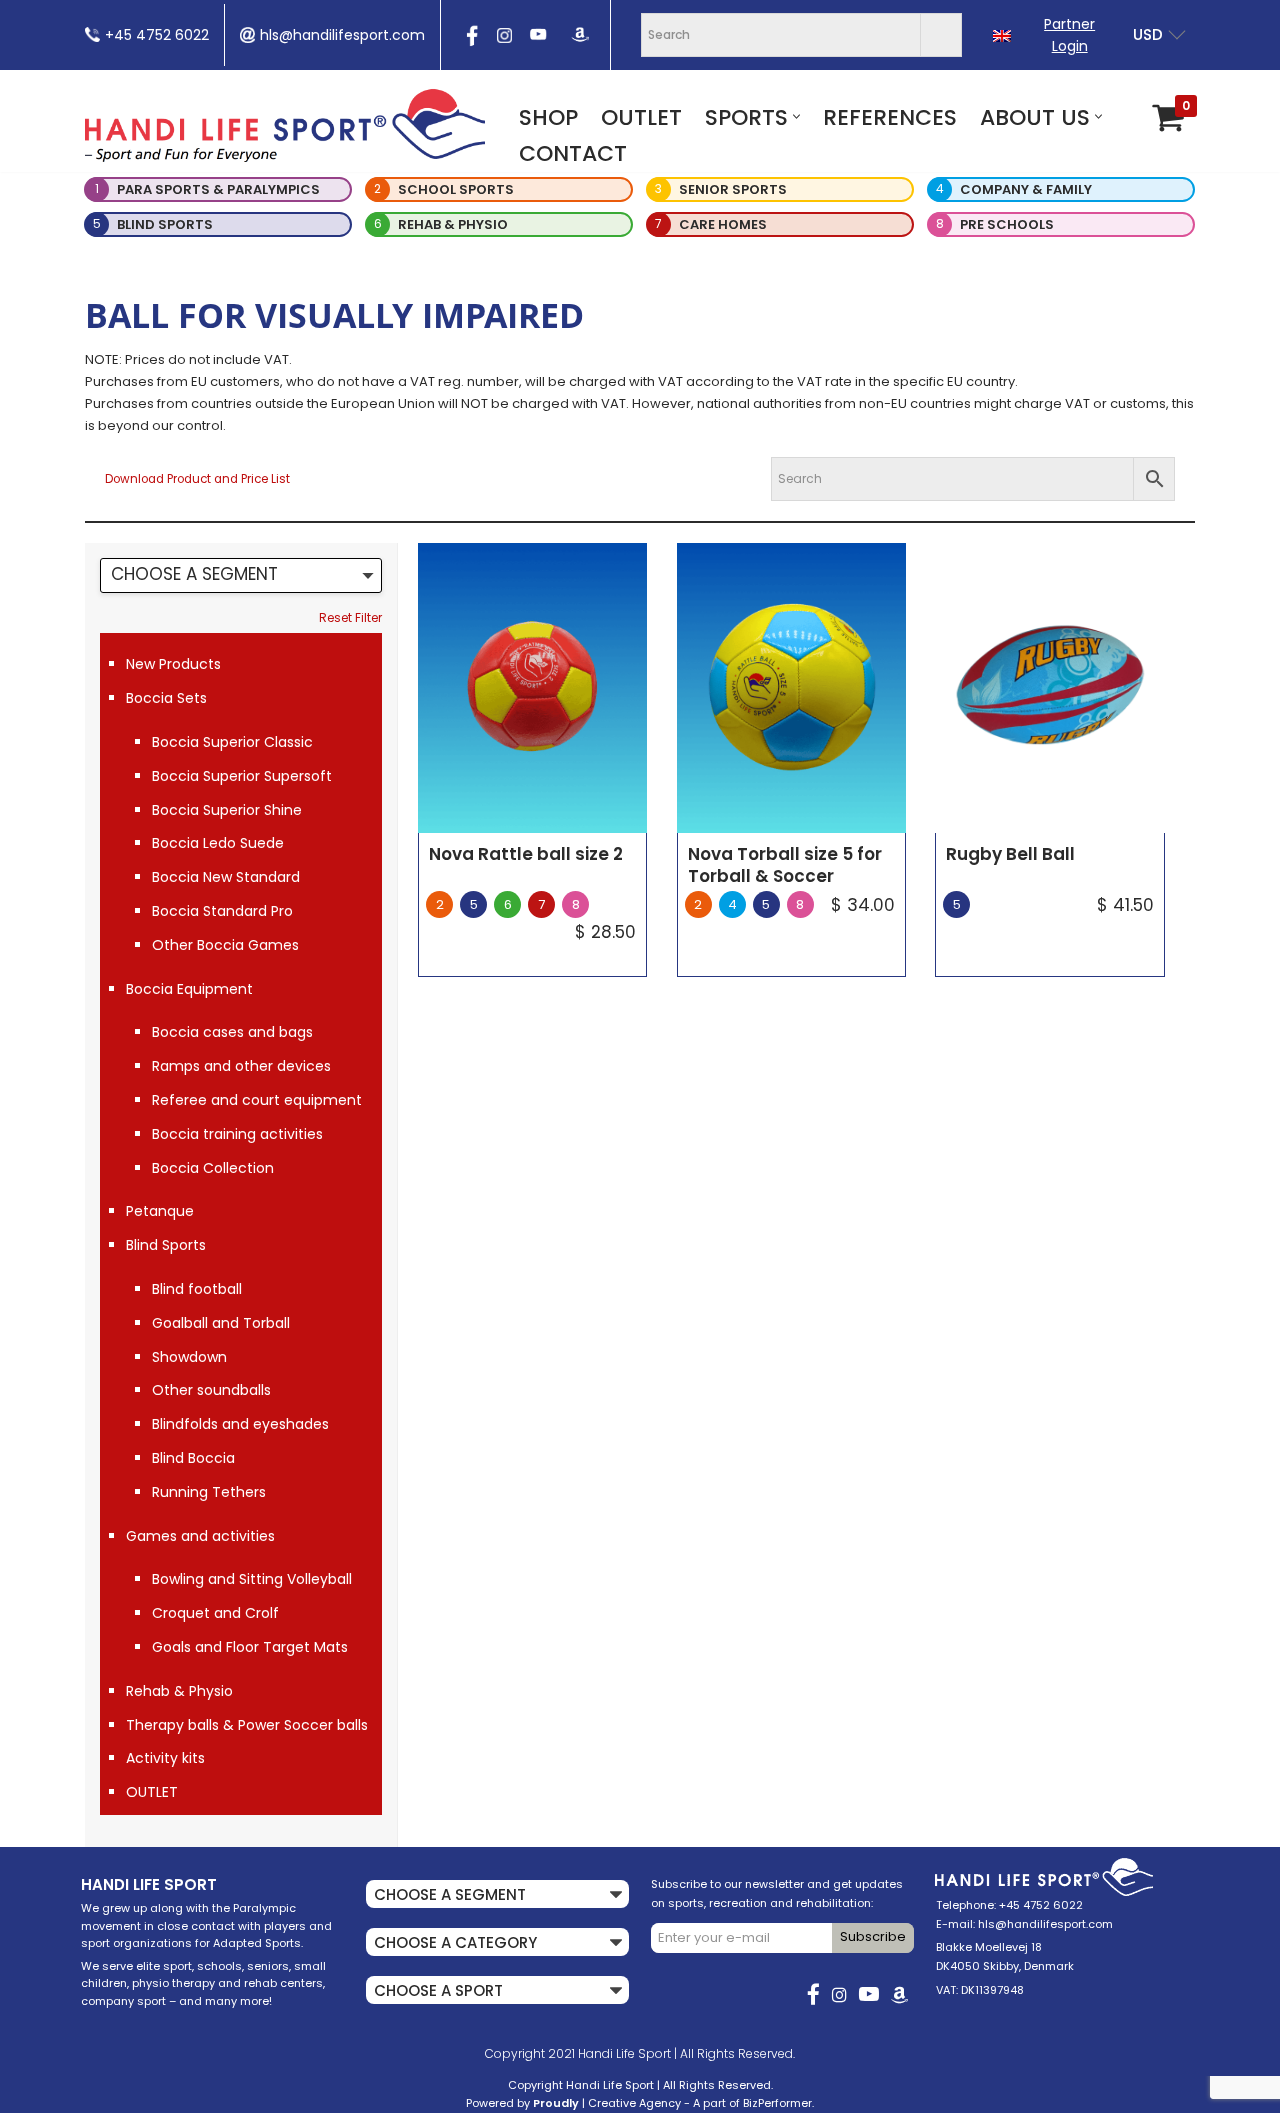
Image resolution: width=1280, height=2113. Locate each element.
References (890, 117)
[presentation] (470, 42)
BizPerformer (777, 2103)
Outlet (641, 117)
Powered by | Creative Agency (573, 2103)
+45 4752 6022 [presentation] (157, 35)
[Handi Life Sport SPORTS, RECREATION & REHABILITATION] (285, 125)
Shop (548, 117)
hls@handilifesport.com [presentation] (342, 35)
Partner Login (1069, 35)
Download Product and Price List (197, 479)
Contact (573, 153)
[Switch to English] (1002, 35)
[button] (796, 116)
